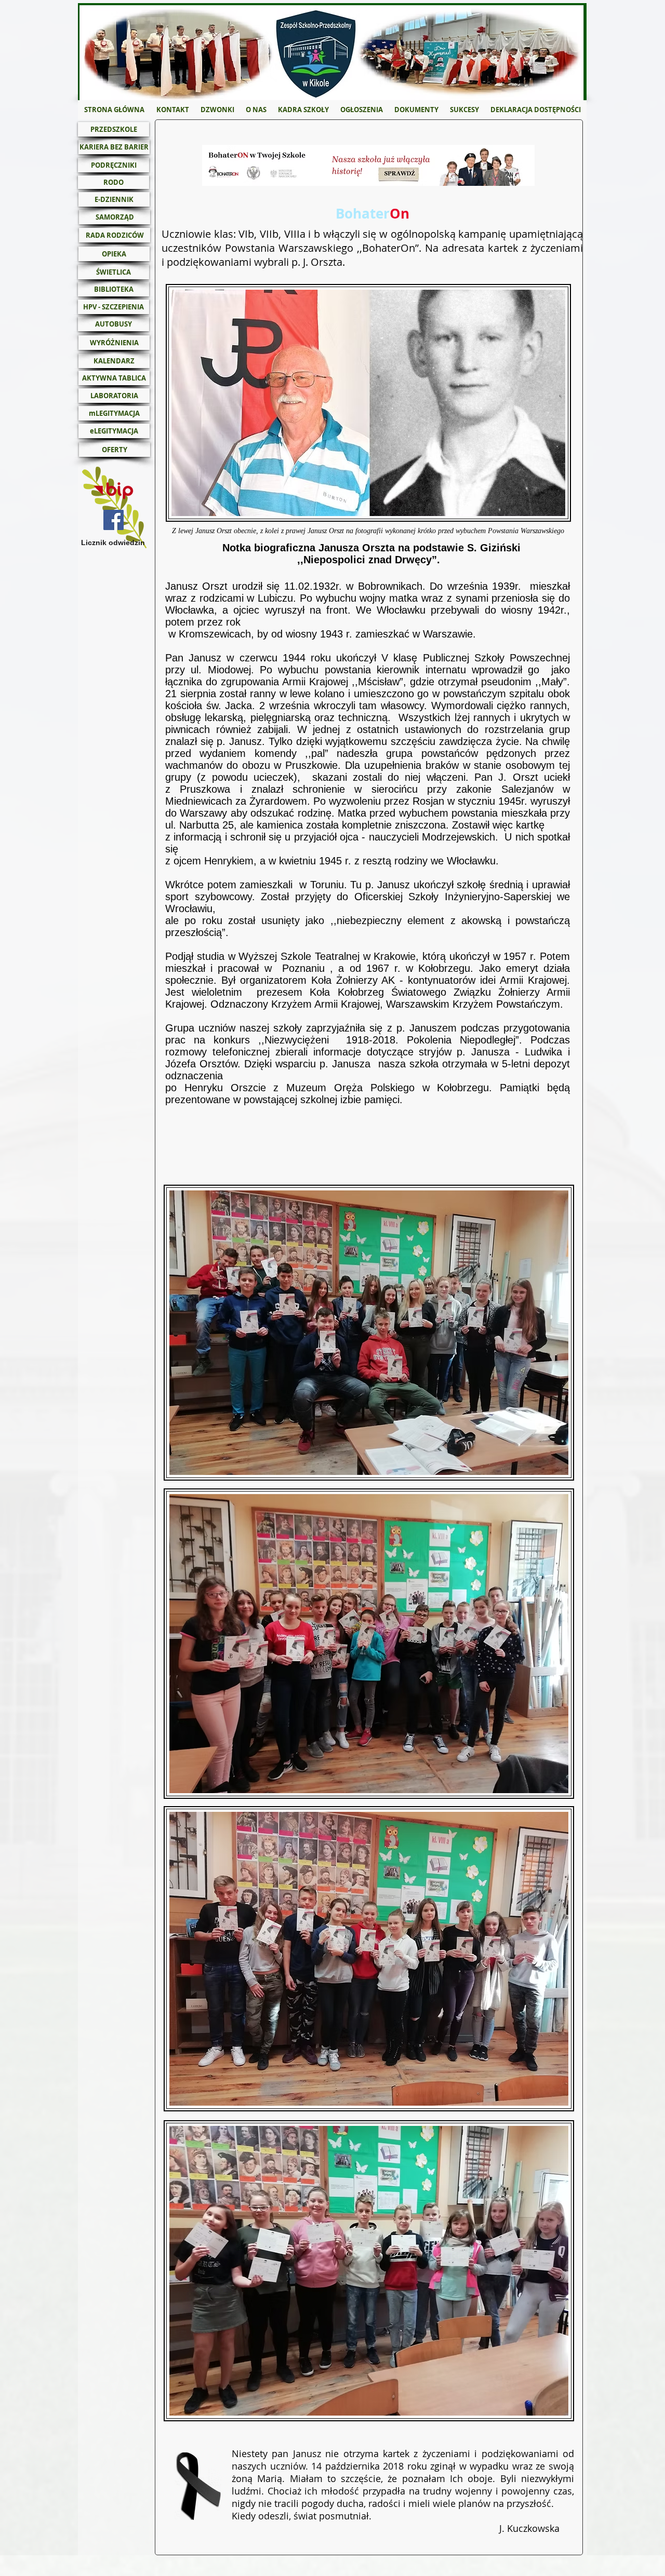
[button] (256, 110)
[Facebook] (114, 520)
